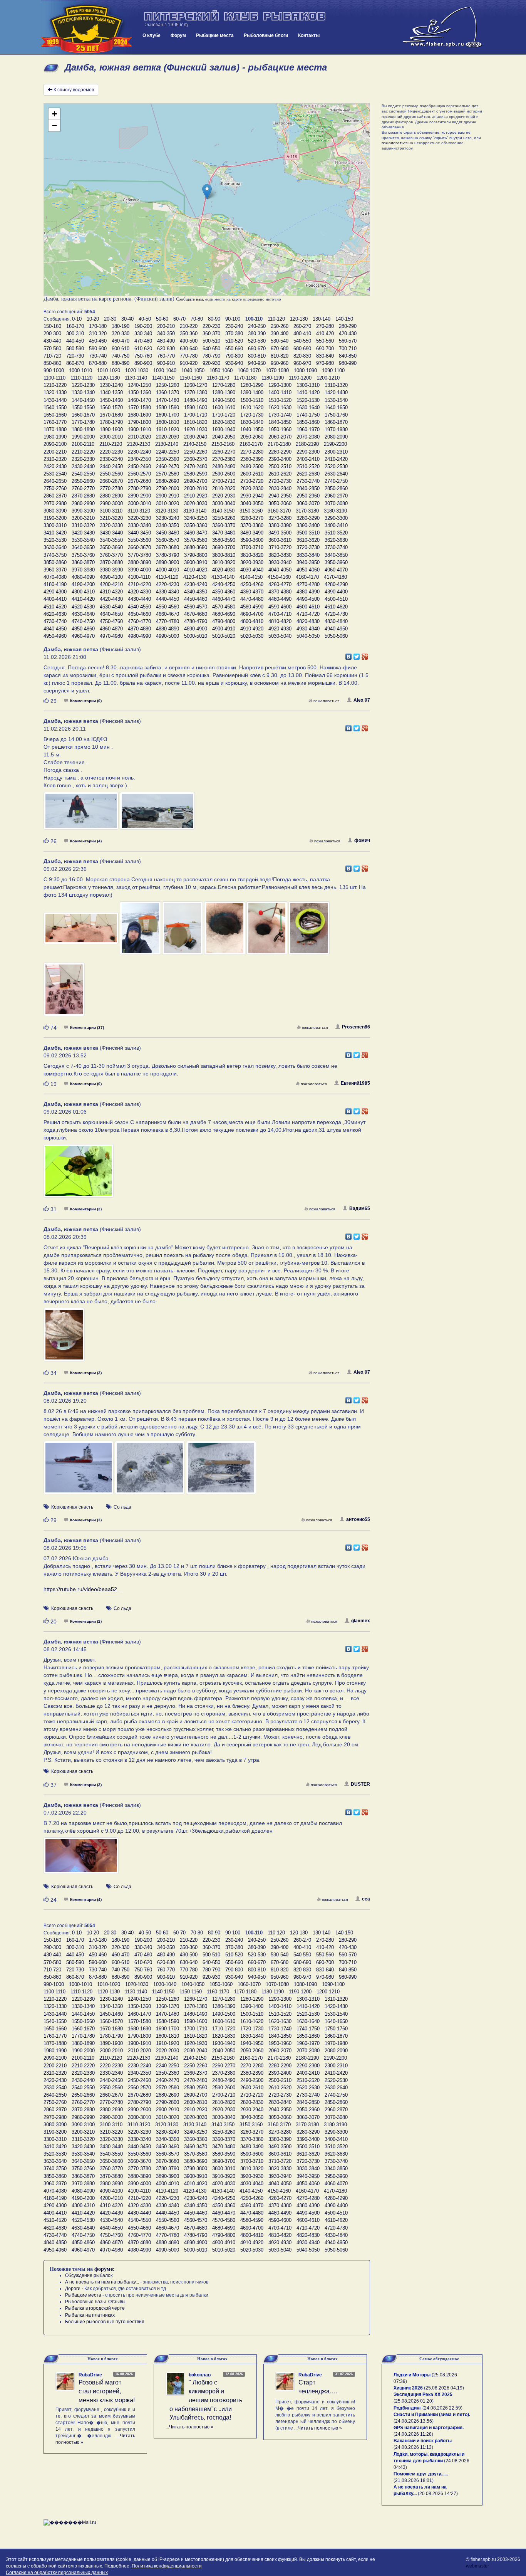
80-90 (214, 319)
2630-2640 (336, 474)
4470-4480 (252, 599)
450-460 (98, 341)
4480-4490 (280, 599)
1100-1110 (54, 378)
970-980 (325, 363)
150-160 (52, 326)
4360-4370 (252, 592)
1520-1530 (308, 400)
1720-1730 (252, 415)
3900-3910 (196, 562)
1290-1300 (280, 385)
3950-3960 (336, 562)
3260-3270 (252, 518)
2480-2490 (224, 466)
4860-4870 (111, 629)
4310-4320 (111, 592)
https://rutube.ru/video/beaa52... (83, 1589)
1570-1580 (139, 407)
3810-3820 (252, 555)
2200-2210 (55, 452)
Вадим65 (360, 1208)
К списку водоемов (74, 90)
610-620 (143, 349)
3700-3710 (252, 547)
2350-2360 (168, 459)
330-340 (143, 334)
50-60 (162, 319)
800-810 (257, 356)
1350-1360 (139, 392)
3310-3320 (83, 525)
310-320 (98, 334)
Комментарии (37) (87, 1028)
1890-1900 (111, 429)
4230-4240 (196, 584)
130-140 (322, 319)
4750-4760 (111, 621)
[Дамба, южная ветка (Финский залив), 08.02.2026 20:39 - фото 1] (64, 1338)
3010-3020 (168, 503)
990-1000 (54, 371)
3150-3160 (251, 511)
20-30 (110, 319)
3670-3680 (168, 547)
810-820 (280, 356)
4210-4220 (139, 584)
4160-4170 (307, 577)
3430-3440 (111, 533)
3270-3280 (280, 518)
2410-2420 (336, 459)
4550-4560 (168, 607)
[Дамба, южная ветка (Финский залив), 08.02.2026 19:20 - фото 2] (150, 1471)
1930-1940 (224, 429)
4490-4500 (308, 599)
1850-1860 (308, 422)
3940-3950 (308, 562)
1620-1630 (280, 407)
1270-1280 (224, 385)
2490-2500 (252, 466)
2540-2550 (83, 474)
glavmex (361, 1621)
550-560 (325, 341)
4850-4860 (83, 629)
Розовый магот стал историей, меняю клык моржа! (107, 2391)
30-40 (127, 319)
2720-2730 (280, 481)
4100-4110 (139, 577)
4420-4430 (111, 599)
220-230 (211, 326)
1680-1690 (139, 415)
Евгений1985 (355, 1083)
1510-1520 (280, 400)
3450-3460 (168, 533)
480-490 (166, 341)
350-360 (189, 334)
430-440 (52, 341)
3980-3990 (111, 570)
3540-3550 (111, 540)
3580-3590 (224, 540)
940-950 (257, 363)
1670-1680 (111, 415)
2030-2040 (196, 437)
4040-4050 (280, 570)
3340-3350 (168, 525)
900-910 (166, 363)
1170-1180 (245, 378)
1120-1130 (109, 378)
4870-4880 (139, 629)
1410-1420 (308, 392)
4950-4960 (55, 636)
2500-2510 (280, 466)
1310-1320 (336, 385)
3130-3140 (195, 511)
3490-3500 (280, 533)
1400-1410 (280, 392)
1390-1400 (252, 392)
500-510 (211, 341)
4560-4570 (196, 607)
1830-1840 (252, 422)
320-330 (121, 334)
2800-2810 (196, 488)
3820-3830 (280, 555)
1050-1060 (221, 371)
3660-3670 (139, 547)
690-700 (325, 349)
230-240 (234, 326)
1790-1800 (139, 422)
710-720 (52, 356)
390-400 (280, 334)
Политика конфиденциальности (167, 2566)
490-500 (189, 341)
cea (366, 1899)
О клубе (152, 35)
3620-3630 (336, 540)
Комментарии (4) (86, 841)
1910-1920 (168, 429)
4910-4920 (252, 629)
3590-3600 (252, 540)
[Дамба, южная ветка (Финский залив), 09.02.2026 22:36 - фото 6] (309, 932)
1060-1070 (249, 371)
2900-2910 (168, 496)
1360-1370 (168, 392)
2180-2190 (307, 444)
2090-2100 (55, 444)
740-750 (121, 356)
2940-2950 (280, 496)
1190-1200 (300, 378)
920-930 (211, 363)
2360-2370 (196, 459)
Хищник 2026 (408, 2388)
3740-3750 (55, 555)
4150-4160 (279, 577)
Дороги (73, 2289)
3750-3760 (83, 555)
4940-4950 (336, 629)
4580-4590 (252, 607)
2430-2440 (83, 466)
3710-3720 (280, 547)
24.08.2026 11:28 (413, 2434)
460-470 (121, 341)
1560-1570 (111, 407)
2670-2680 (139, 481)
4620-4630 (55, 614)
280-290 (348, 326)
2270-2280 (252, 452)
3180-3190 (335, 511)
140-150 (344, 319)
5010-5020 (224, 636)
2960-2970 (336, 496)
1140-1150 (163, 378)
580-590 (75, 349)
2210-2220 (83, 452)
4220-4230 (168, 584)
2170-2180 (279, 444)
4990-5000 (168, 636)
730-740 (98, 356)
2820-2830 (252, 488)
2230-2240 (139, 452)
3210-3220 (111, 518)
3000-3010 (139, 503)
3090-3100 (83, 511)
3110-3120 (139, 511)
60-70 (179, 319)
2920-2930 (224, 496)
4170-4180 (335, 577)
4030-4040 (252, 570)
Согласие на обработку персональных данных (57, 2573)
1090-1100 (333, 371)
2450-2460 (139, 466)
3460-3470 (196, 533)
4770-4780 (168, 621)
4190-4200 (83, 584)
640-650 (211, 349)
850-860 (52, 363)
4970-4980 (111, 636)
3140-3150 (223, 511)
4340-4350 (196, 592)
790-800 (234, 356)
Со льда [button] (122, 1507)
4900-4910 (224, 629)
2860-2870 (55, 496)
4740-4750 (83, 621)
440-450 (75, 341)
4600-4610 (308, 607)
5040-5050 (308, 636)
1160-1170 (218, 378)
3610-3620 (308, 540)
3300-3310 (55, 525)
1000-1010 (80, 371)
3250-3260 (224, 518)
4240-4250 (224, 584)
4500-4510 (336, 599)
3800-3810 (224, 555)
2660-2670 (111, 481)
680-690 (302, 349)
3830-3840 (308, 555)
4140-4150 (251, 577)
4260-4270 (280, 584)
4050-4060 (308, 570)
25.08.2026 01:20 (414, 2401)
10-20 (93, 319)
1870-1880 (55, 429)
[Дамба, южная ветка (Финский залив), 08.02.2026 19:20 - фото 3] (221, 1471)
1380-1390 (224, 392)
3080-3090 (55, 511)
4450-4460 (196, 599)
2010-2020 (139, 437)
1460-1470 (139, 400)
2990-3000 (111, 503)
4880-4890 (168, 629)
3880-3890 (139, 562)
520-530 (257, 341)
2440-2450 (111, 466)
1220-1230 (83, 385)
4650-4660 (139, 614)
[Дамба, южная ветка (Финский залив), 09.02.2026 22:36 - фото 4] (225, 932)
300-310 (75, 334)
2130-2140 (167, 444)
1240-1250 (139, 385)
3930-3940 (280, 562)
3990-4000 (139, 570)
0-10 (77, 319)
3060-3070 (308, 503)
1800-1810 (168, 422)
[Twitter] (357, 655)
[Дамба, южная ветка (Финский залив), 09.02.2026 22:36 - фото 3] (183, 932)
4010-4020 (196, 570)
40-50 (145, 319)
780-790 (211, 356)
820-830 (302, 356)
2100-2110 (83, 444)
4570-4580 (224, 607)
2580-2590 (196, 474)
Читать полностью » (191, 2427)
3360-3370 (224, 525)
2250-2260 (196, 452)
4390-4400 (336, 592)
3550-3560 (139, 540)
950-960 (280, 363)
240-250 (257, 326)
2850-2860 (336, 488)
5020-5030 (252, 636)
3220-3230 (139, 518)
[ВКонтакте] (349, 655)
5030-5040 (280, 636)
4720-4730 (336, 614)
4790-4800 (224, 621)
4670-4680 (196, 614)
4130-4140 (223, 577)
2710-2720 (252, 481)
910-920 (189, 363)
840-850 (348, 356)
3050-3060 (280, 503)
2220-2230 (111, 452)
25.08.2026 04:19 (444, 2388)
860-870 (75, 363)
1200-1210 (328, 378)
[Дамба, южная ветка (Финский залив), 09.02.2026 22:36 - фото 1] (82, 932)
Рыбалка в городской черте (95, 2308)
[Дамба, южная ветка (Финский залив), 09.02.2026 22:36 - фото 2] (141, 932)
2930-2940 (252, 496)
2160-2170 (251, 444)
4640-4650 (111, 614)
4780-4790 (196, 621)
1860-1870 (336, 422)
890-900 (143, 363)
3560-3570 (168, 540)
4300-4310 (83, 592)
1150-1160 (191, 378)
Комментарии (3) (86, 1373)
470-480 (143, 341)
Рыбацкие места (215, 35)
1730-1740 (280, 415)
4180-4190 (55, 584)
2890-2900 (139, 496)
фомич (362, 840)
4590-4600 (280, 607)
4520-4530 (83, 607)
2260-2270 (224, 452)
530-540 (280, 341)
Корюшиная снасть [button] (72, 1507)
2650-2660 (83, 481)
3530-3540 (83, 540)
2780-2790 (139, 488)
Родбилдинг (407, 2408)
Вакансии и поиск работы (423, 2441)
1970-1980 (336, 429)
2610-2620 (280, 474)
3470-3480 (224, 533)
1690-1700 (168, 415)
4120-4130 (195, 577)
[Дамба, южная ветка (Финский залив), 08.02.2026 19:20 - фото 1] (79, 1471)
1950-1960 (280, 429)
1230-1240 (111, 385)
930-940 (234, 363)
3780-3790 (168, 555)
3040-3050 (252, 503)
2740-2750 (336, 481)
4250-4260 (252, 584)
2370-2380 (224, 459)
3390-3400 (308, 525)
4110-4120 (167, 577)
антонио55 (358, 1519)
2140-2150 (195, 444)
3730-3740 (336, 547)
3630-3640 (55, 547)
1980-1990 (55, 437)
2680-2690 (168, 481)
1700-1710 (196, 415)
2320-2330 (83, 459)
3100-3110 (111, 511)
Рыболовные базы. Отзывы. (96, 2302)
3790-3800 (196, 555)
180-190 (121, 326)
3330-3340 (139, 525)
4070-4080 (55, 577)
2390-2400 (280, 459)
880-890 (121, 363)
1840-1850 (280, 422)
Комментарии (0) (86, 701)
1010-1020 (109, 371)
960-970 (302, 363)
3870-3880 (111, 562)
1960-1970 (308, 429)
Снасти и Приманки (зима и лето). (432, 2415)
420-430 (348, 334)
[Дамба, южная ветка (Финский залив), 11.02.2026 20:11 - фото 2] (157, 814)
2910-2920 (196, 496)
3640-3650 (83, 547)
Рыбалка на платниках (90, 2315)
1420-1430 (336, 392)
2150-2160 (223, 444)
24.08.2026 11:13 (413, 2447)
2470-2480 (196, 466)
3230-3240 (168, 518)
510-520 (234, 341)
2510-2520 (308, 466)
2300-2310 (336, 452)
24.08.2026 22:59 (442, 2408)
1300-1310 (308, 385)
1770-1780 (83, 422)
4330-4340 (168, 592)
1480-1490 (196, 400)
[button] (207, 192)
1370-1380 (196, 392)
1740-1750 (308, 415)
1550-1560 (83, 407)
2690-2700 (196, 481)
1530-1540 (336, 400)
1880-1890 (83, 429)
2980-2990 (83, 503)
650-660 (234, 349)
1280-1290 (252, 385)
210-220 (189, 326)
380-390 (257, 334)
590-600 (98, 349)
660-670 (257, 349)
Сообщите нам (189, 299)
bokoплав (200, 2375)
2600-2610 (252, 474)
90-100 (233, 319)
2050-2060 (252, 437)
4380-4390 (308, 592)
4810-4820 (280, 621)
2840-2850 (308, 488)
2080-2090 (336, 437)
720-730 (75, 356)
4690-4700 (252, 614)
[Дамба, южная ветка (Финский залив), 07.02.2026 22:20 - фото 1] (81, 1859)
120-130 (299, 319)
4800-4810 (252, 621)
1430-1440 (55, 400)
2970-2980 (55, 503)
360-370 (211, 334)
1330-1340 (83, 392)
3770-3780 (139, 555)
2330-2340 (111, 459)
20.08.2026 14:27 (438, 2494)
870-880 (98, 363)
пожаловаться (326, 701)
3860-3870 (83, 562)
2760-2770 (83, 488)
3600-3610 (280, 540)
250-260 (280, 326)
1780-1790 (111, 422)
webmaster (477, 2566)
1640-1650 (336, 407)
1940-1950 (252, 429)
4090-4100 (111, 577)
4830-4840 (336, 621)
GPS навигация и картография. (429, 2428)
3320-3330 (111, 525)
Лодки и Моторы (412, 2375)
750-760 (143, 356)
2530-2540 (55, 474)
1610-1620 (252, 407)
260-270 (302, 326)
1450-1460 (111, 400)
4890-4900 (196, 629)
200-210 (166, 326)
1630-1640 (308, 407)
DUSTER (360, 1784)
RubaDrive (90, 2375)
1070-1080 (277, 371)
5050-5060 (336, 636)
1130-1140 (136, 378)
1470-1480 (168, 400)
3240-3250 (196, 518)
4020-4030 (224, 570)
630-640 (189, 349)
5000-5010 (196, 636)
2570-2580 (168, 474)
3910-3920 (224, 562)
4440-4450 (168, 599)
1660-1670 (83, 415)
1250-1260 (168, 385)
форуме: (105, 2269)
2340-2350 (139, 459)
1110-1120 (81, 378)
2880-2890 (111, 496)
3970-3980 (83, 570)
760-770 (166, 356)
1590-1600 (196, 407)
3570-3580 (196, 540)
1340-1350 (111, 392)
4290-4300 (55, 592)
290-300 (52, 334)
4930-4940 (308, 629)
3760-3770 (111, 555)
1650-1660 (55, 415)
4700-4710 (280, 614)
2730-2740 (308, 481)
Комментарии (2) (86, 1209)
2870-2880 (83, 496)
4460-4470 (224, 599)
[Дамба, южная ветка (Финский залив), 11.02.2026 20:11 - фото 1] (82, 814)
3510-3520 (336, 533)
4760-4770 (139, 621)
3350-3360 (196, 525)
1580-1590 (168, 407)
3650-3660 (111, 547)
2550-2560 (111, 474)
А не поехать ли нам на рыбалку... (102, 2282)
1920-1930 (196, 429)
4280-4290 (336, 584)
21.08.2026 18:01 (414, 2480)
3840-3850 (336, 555)
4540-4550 (139, 607)
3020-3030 (196, 503)
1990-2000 (83, 437)
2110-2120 (111, 444)
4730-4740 (55, 621)
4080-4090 (83, 577)
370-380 (234, 334)
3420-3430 (83, 533)
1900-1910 (139, 429)
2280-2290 (280, 452)
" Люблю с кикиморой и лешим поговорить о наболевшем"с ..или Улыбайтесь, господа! (206, 2400)
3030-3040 (224, 503)
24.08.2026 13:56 (414, 2421)
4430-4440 (139, 599)
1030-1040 (165, 371)
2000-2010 (111, 437)
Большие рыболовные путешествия (105, 2322)
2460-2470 (168, 466)
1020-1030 (137, 371)
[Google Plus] (365, 655)
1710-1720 (224, 415)
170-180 (98, 326)
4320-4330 (139, 592)
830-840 (325, 356)
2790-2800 (168, 488)
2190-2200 (335, 444)
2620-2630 (308, 474)
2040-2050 (224, 437)
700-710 (348, 349)
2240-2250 (168, 452)
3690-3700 (224, 547)
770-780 (189, 356)
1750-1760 (336, 415)
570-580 (52, 349)
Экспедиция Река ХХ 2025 (423, 2395)
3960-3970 (55, 570)
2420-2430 (55, 466)
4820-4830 (308, 621)
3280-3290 (308, 518)
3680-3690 (196, 547)
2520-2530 (336, 466)
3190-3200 (55, 518)
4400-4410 (55, 599)
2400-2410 (308, 459)
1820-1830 (224, 422)
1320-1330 (55, 392)
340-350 (166, 334)
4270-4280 (308, 584)
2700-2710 (224, 481)
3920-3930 (252, 562)
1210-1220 (55, 385)
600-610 (121, 349)
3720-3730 (308, 547)
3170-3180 (307, 511)
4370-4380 (280, 592)
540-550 (302, 341)
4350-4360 (224, 592)
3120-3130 (167, 511)
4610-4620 (336, 607)
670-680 (280, 349)
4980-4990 (139, 636)
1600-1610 (224, 407)
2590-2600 (224, 474)
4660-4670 (168, 614)
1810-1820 (196, 422)
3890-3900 (168, 562)
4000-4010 (168, 570)
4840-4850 (55, 629)
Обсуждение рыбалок (89, 2275)
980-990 (348, 363)
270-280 (325, 326)
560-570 (348, 341)
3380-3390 (280, 525)
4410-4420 (83, 599)
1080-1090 (305, 371)
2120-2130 (139, 444)
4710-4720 (308, 614)
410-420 (325, 334)
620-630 (166, 349)
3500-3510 (308, 533)
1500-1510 (252, 400)
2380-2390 (252, 459)
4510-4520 (55, 607)
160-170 (75, 326)
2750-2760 (55, 488)
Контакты (309, 35)
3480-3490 (252, 533)
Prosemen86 (356, 1027)
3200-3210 (83, 518)
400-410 (302, 334)
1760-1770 (55, 422)
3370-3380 (252, 525)
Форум (178, 35)
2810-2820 (224, 488)
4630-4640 (83, 614)
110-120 (276, 319)
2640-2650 (55, 481)
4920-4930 (280, 629)
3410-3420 (55, 533)
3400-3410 (336, 525)
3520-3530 (55, 540)
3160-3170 (279, 511)
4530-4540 (111, 607)
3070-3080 (336, 503)
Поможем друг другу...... (421, 2474)
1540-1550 (55, 407)
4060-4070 (336, 570)
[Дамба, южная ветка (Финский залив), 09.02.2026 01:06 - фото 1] (79, 1175)
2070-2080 (308, 437)
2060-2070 (280, 437)
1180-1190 (273, 378)
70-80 (197, 319)
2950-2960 (308, 496)
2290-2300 (308, 452)
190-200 (143, 326)
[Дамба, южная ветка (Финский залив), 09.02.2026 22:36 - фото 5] (268, 932)
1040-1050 (193, 371)
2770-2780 (111, 488)
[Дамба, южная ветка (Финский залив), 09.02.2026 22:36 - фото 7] (64, 993)
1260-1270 (196, 385)
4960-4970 (83, 636)
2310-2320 (55, 459)
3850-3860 (55, 562)
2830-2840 (280, 488)
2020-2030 (168, 437)
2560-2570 (139, 474)
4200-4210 (111, 584)
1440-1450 (83, 400)
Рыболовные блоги (266, 35)
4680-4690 (224, 614)
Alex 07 (362, 700)
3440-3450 (139, 533)
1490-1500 (224, 400)
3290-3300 (336, 518)
